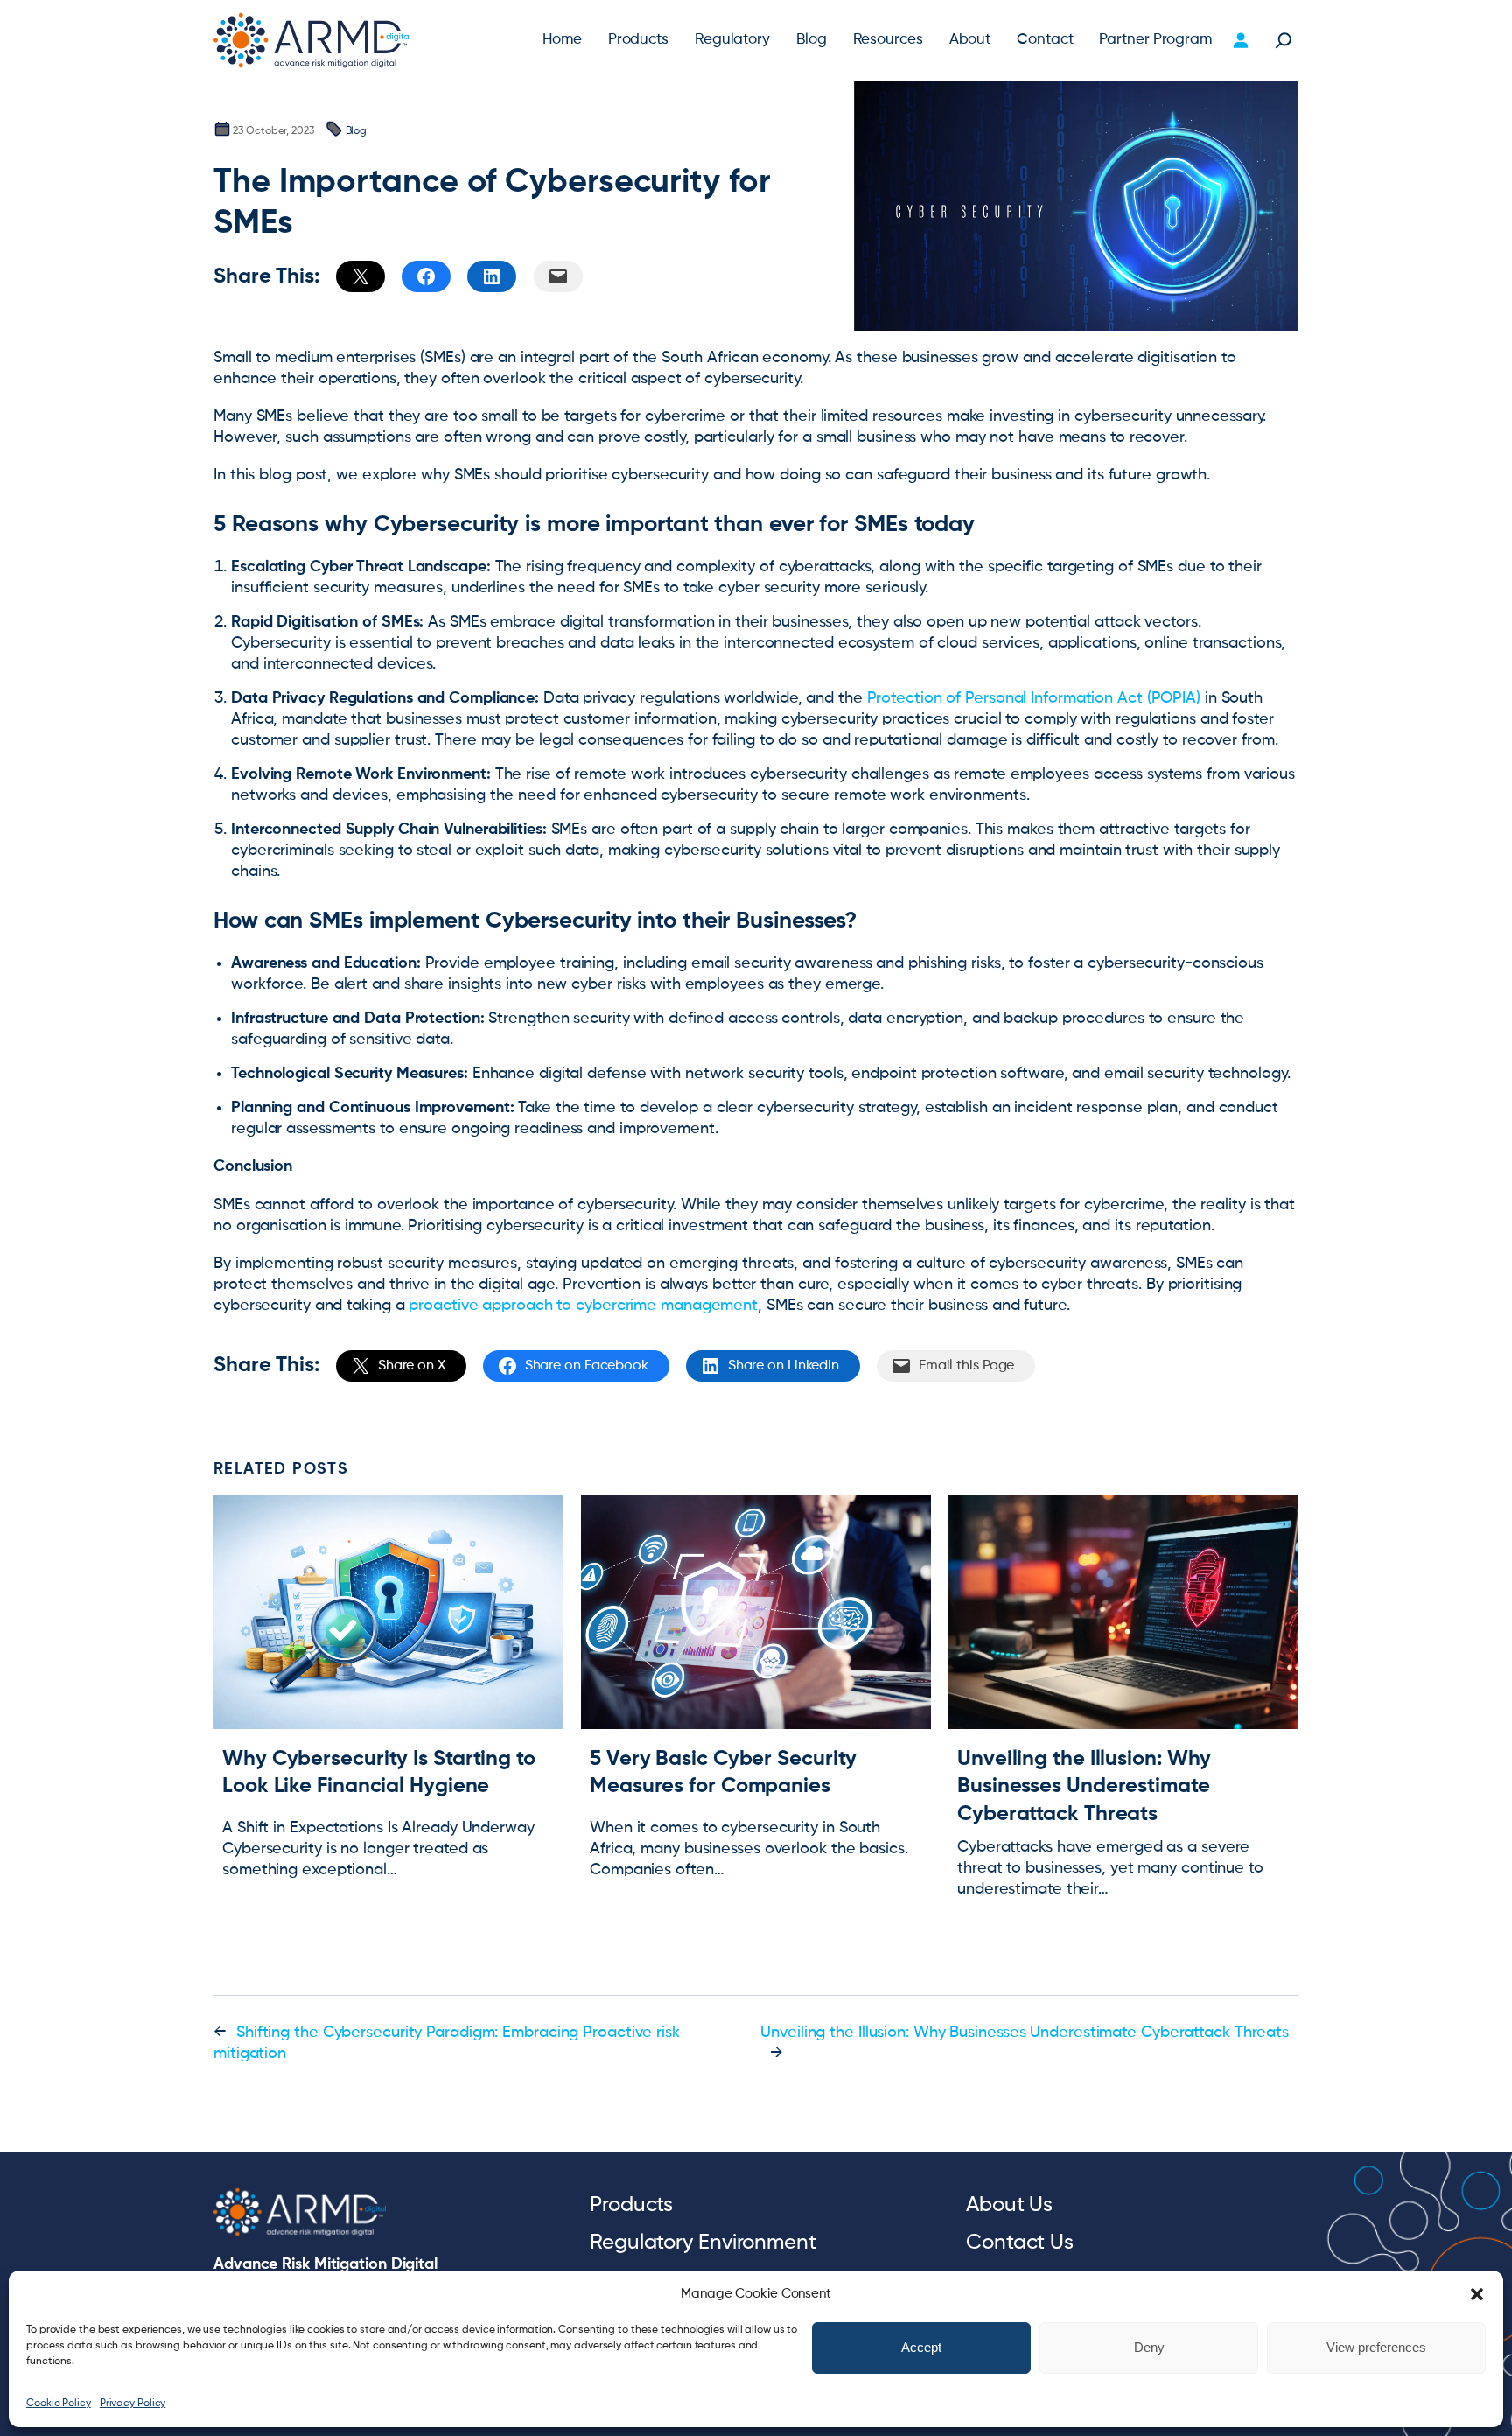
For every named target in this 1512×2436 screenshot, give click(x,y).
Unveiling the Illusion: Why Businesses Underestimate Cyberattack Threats (1084, 1786)
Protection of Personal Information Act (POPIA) (1034, 698)
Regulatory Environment (703, 2243)
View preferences (1376, 2348)
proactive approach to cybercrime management (583, 1305)
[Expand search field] (1284, 40)
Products (631, 2205)
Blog (357, 131)
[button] (1477, 2294)
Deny (1149, 2348)
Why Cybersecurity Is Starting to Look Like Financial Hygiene (379, 1772)
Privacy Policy (133, 2404)
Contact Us (1020, 2243)
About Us (1009, 2205)
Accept (921, 2348)
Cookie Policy (59, 2404)
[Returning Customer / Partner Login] (1240, 40)
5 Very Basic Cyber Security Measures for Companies (723, 1772)
